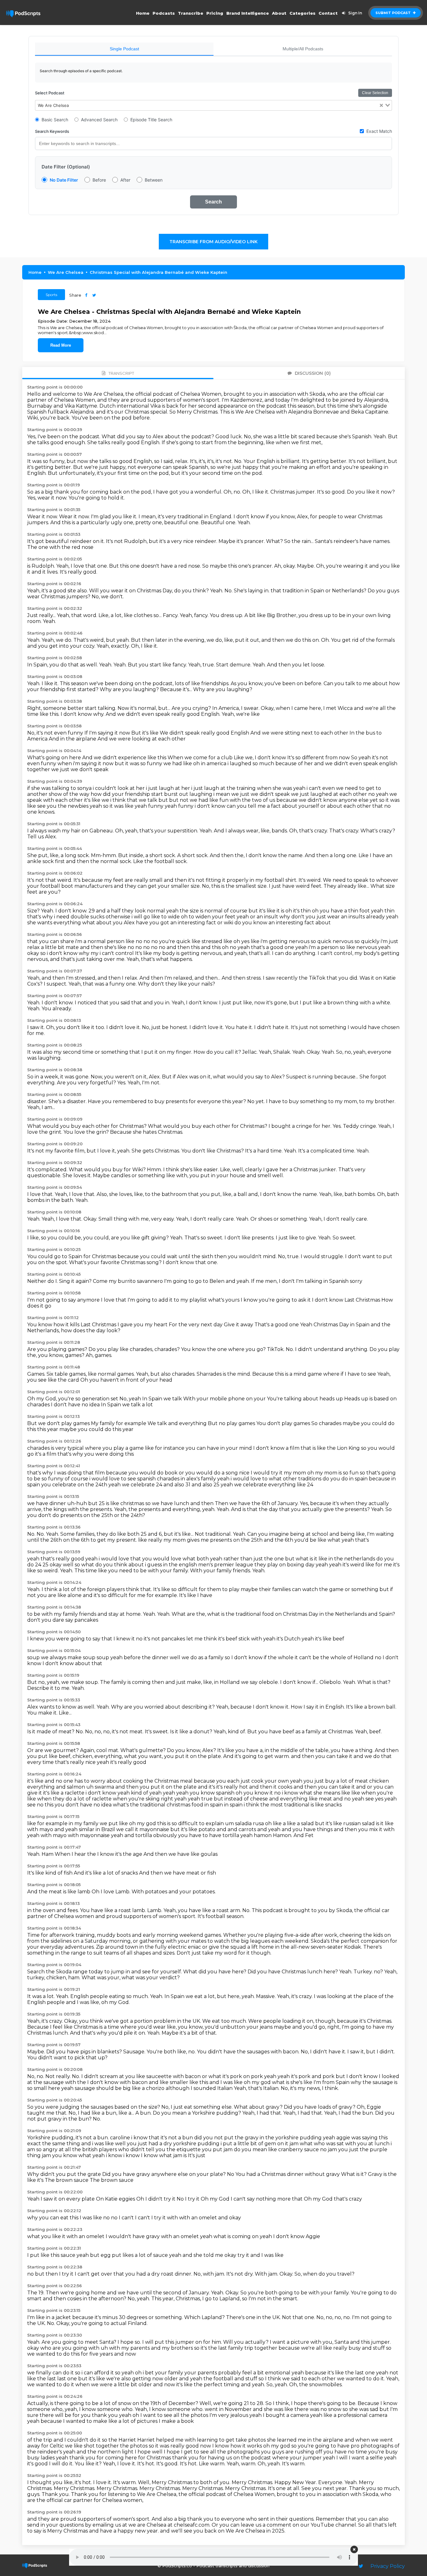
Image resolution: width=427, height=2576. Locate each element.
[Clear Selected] (381, 105)
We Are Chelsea (66, 272)
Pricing (215, 13)
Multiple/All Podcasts (303, 49)
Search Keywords (52, 131)
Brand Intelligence (248, 13)
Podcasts (164, 13)
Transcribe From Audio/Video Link (213, 242)
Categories (302, 13)
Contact (328, 13)
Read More (61, 345)
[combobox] (213, 105)
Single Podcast (124, 49)
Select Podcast (50, 93)
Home (143, 13)
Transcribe (191, 13)
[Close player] (354, 2549)
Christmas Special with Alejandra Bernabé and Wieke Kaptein (158, 272)
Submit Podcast (394, 13)
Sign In (355, 13)
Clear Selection (375, 93)
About (279, 13)
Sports (51, 295)
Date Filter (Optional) (66, 167)
